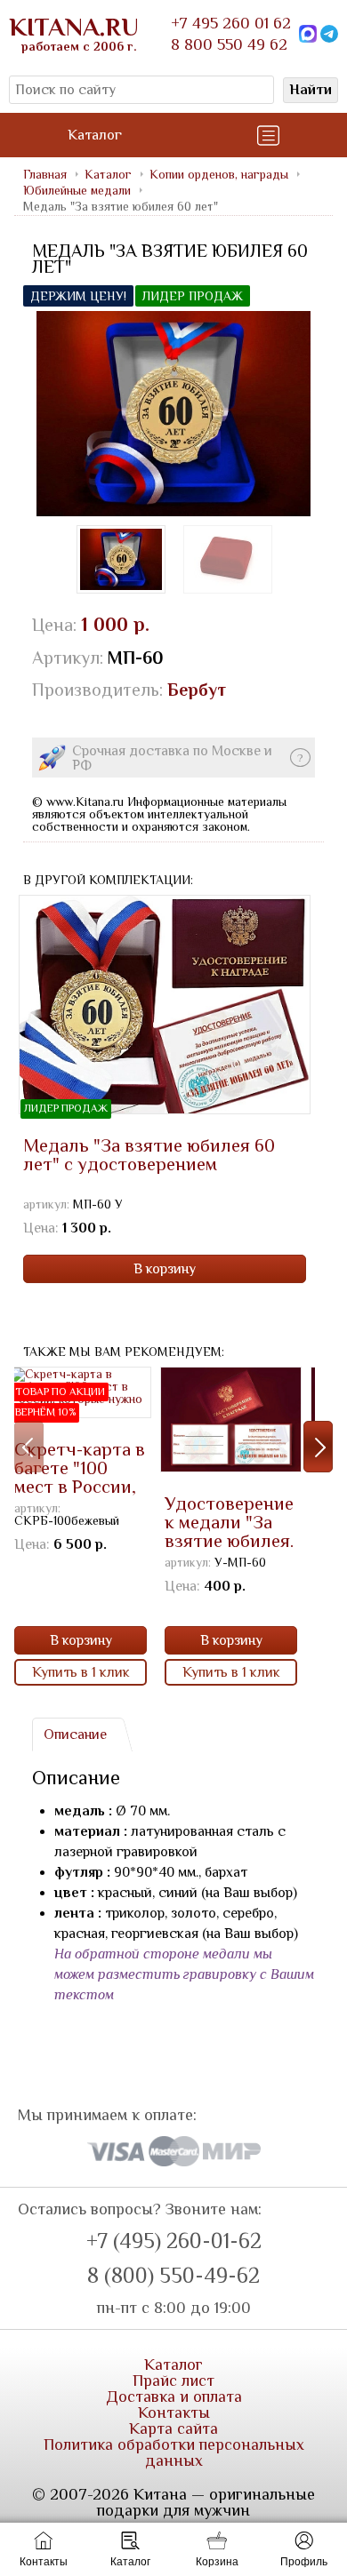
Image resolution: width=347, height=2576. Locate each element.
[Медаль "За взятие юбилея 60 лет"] (173, 414)
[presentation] (29, 1447)
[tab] (75, 1735)
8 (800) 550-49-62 (173, 2276)
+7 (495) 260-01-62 (174, 2241)
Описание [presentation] (75, 1735)
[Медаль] (228, 559)
